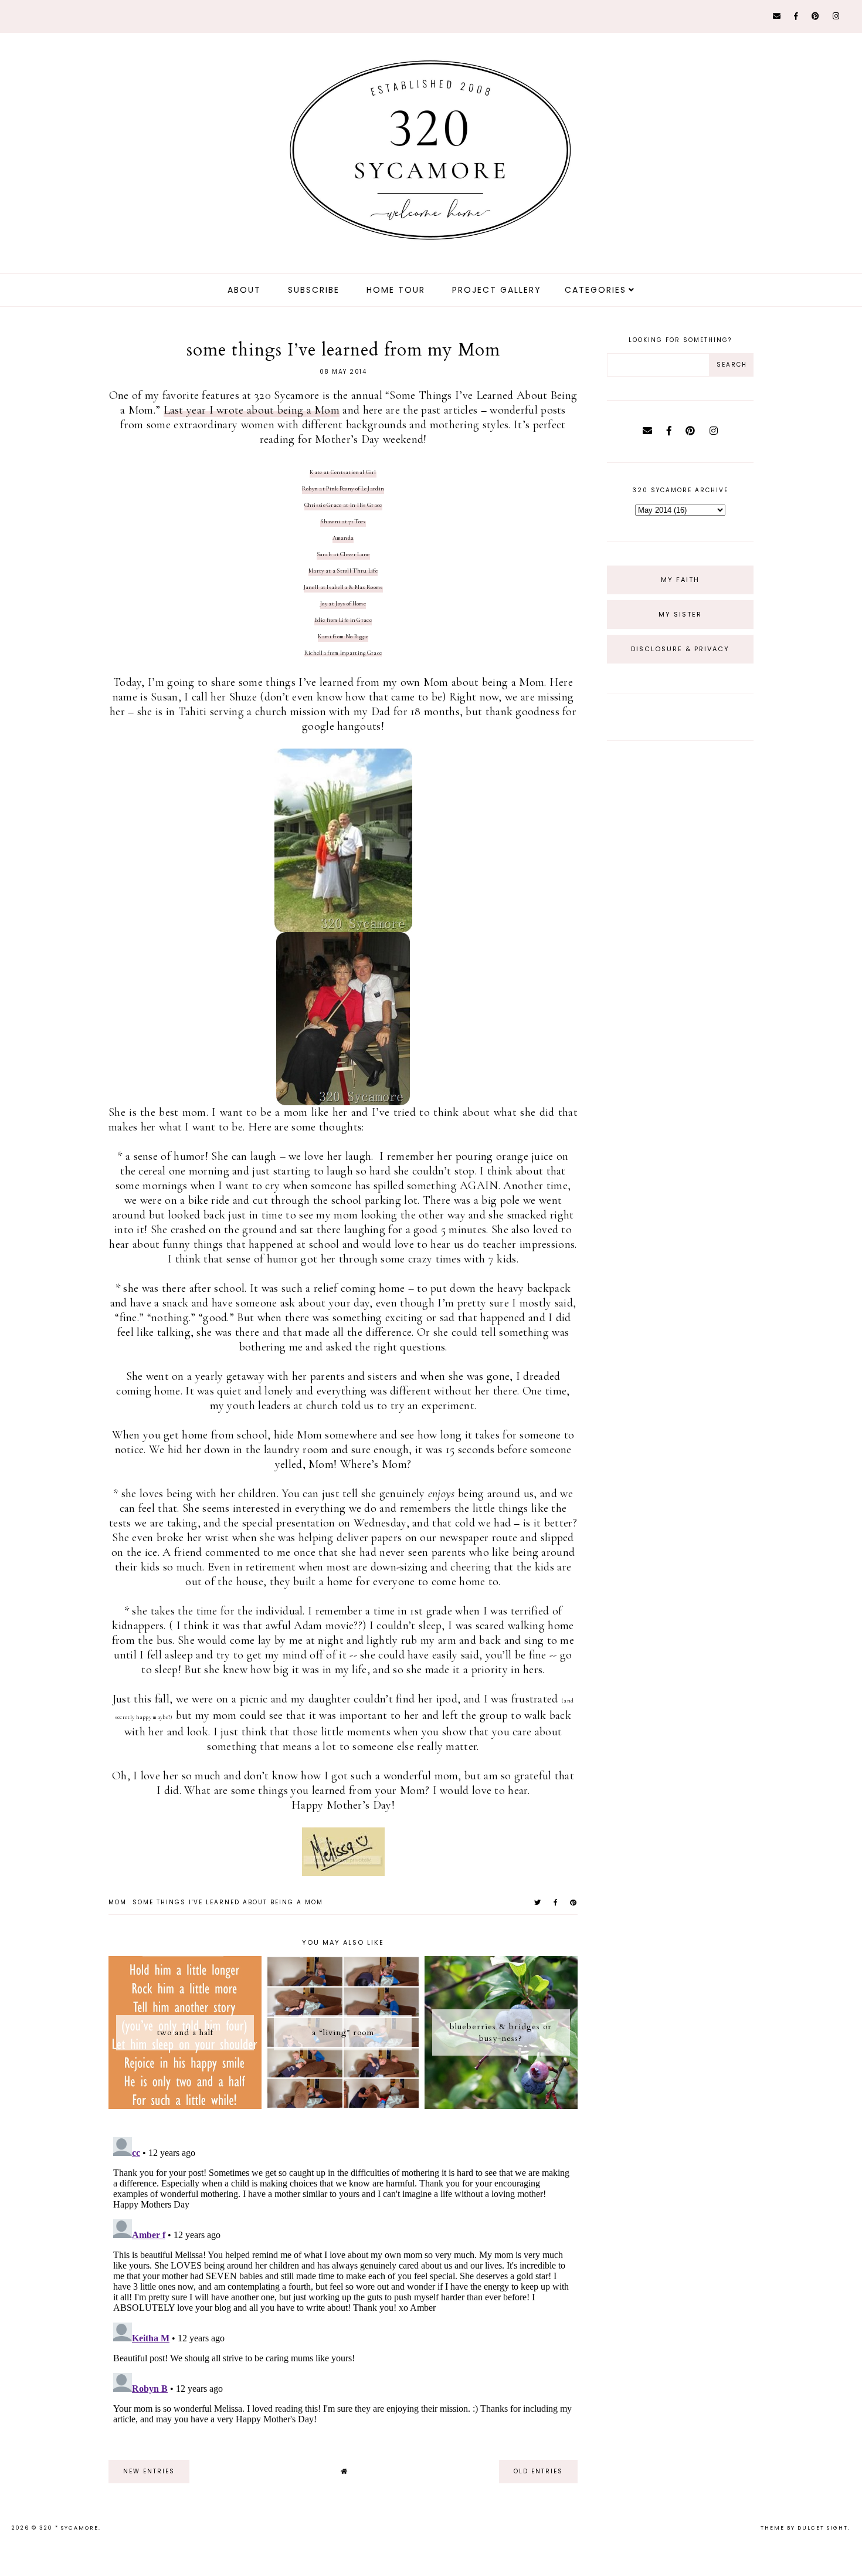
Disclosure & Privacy (680, 649)
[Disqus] (343, 2279)
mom (118, 1902)
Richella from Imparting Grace (343, 653)
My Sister (680, 614)
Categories (595, 290)
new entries (149, 2471)
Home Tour (396, 290)
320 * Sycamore (69, 2528)
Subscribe (314, 290)
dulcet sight (823, 2528)
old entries (538, 2471)
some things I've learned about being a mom (228, 1902)
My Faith (680, 580)
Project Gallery (497, 290)
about (244, 290)
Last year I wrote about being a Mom (252, 410)
